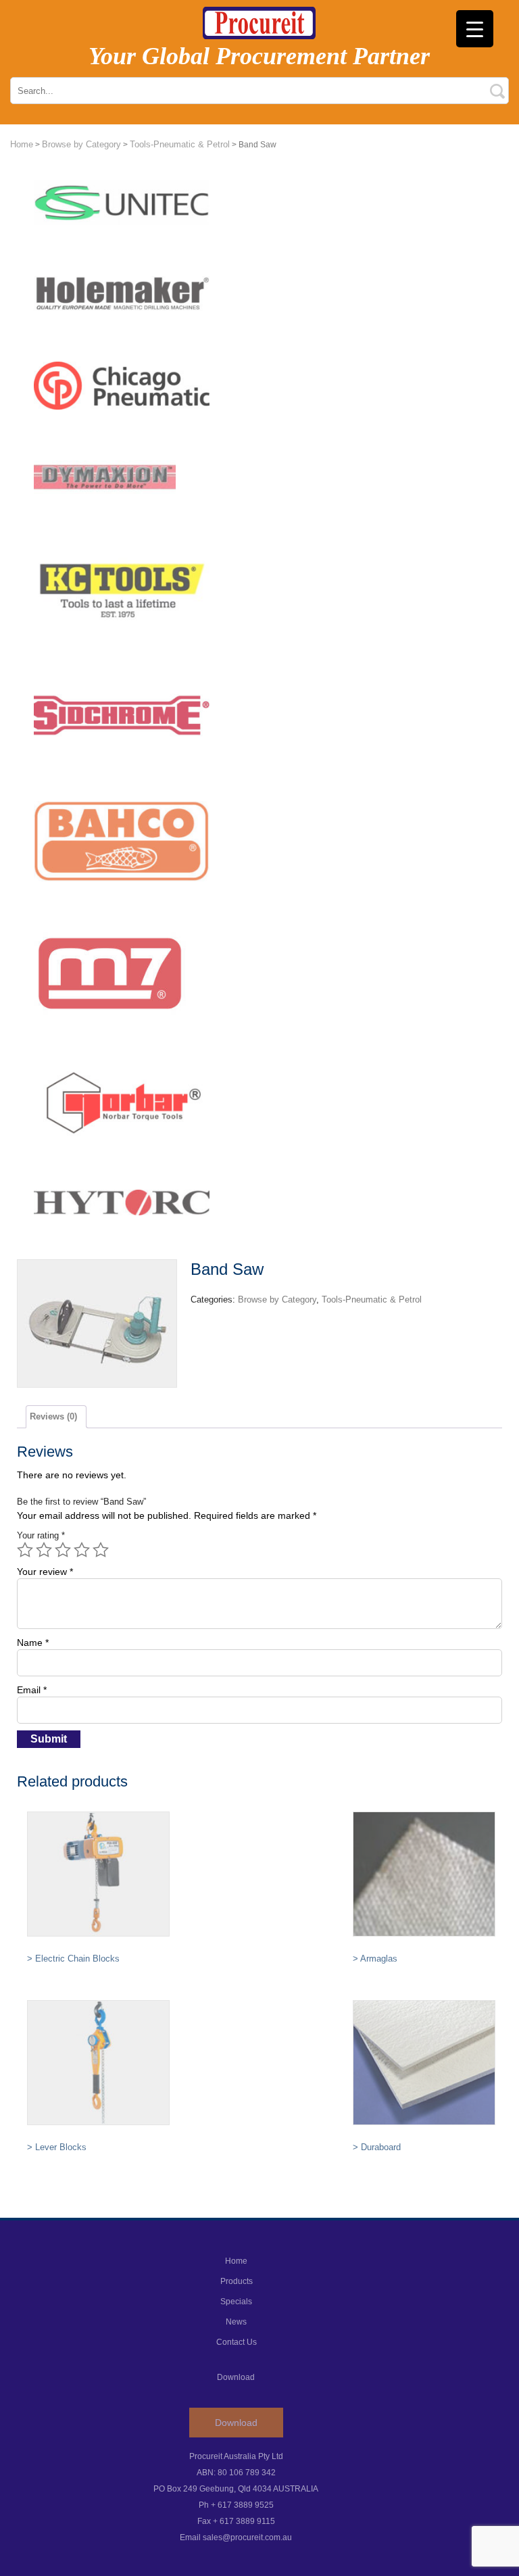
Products (237, 2281)
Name (33, 1643)
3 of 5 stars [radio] (63, 1550)
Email (32, 1690)
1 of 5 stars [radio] (25, 1550)
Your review (45, 1572)
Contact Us (237, 2342)
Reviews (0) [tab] (53, 1416)
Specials (236, 2302)
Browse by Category (81, 144)
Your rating (41, 1535)
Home (22, 144)
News (236, 2322)
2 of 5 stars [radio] (44, 1550)
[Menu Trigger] (475, 29)
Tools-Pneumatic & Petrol (180, 144)
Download (236, 2423)
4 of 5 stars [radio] (82, 1550)
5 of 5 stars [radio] (101, 1550)
